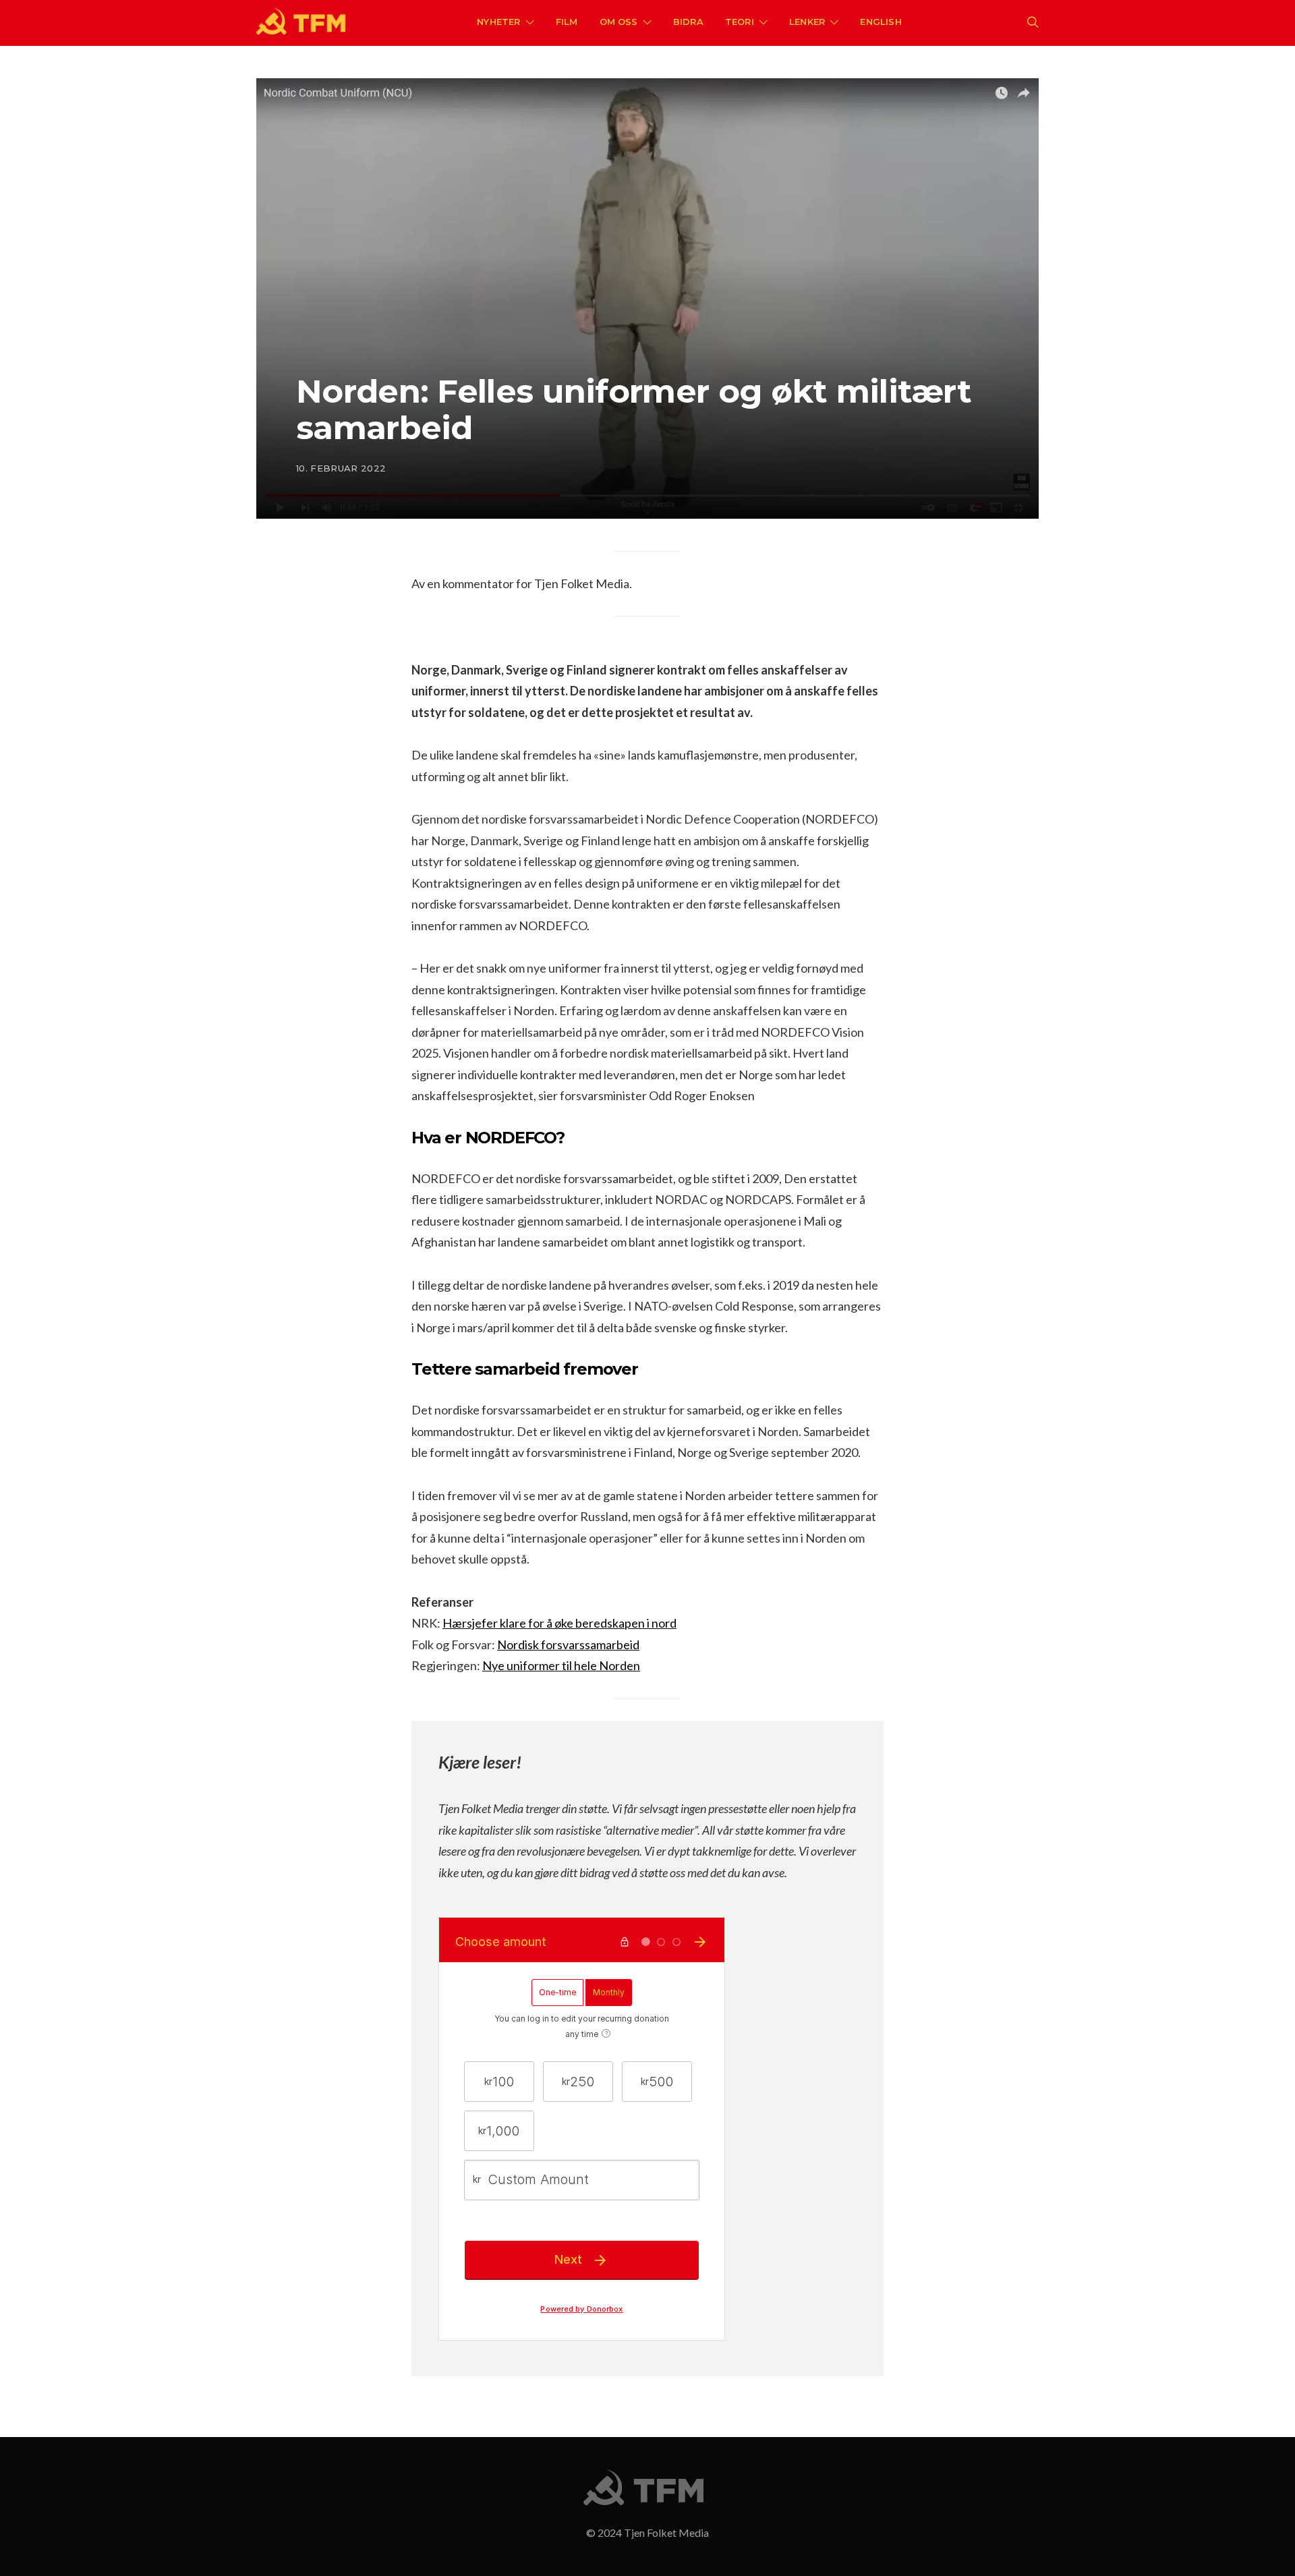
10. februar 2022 (341, 468)
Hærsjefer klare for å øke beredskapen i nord (559, 1623)
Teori (740, 22)
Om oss (619, 22)
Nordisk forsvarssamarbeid (568, 1644)
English (881, 22)
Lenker (807, 22)
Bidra (688, 22)
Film (567, 22)
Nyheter (498, 22)
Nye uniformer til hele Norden (561, 1665)
